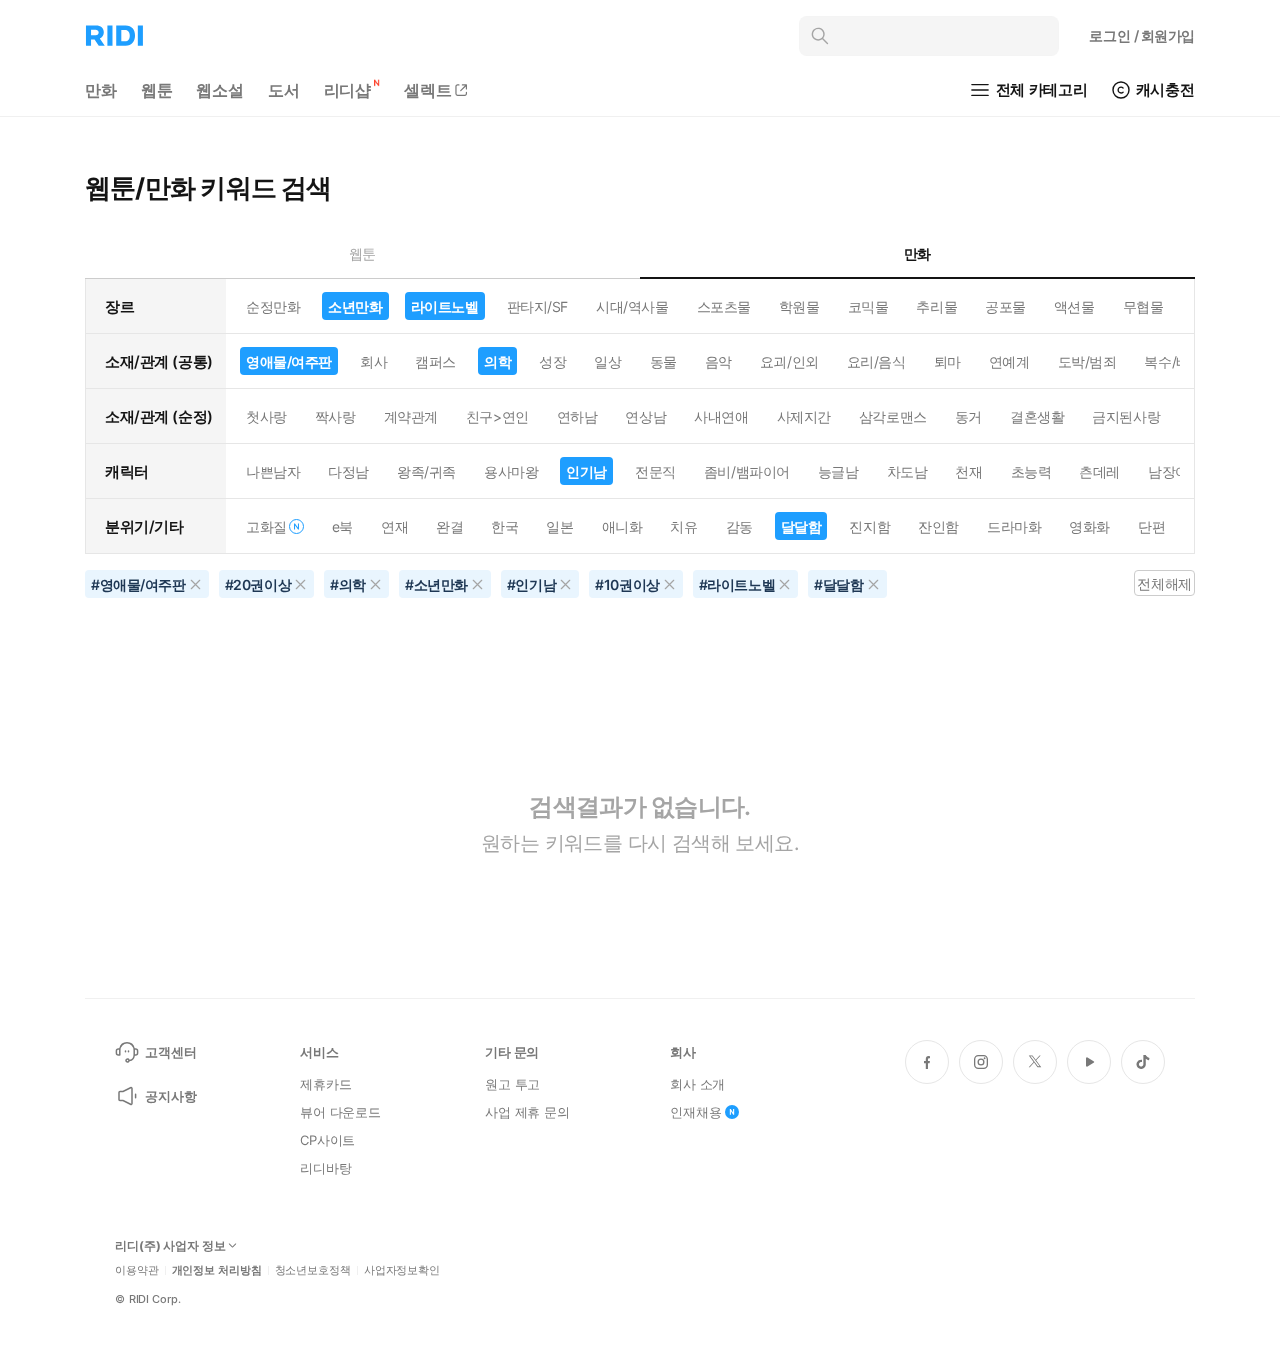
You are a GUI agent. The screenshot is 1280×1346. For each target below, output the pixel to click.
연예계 (1009, 361)
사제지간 (804, 416)
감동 (739, 526)
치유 (683, 526)
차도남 (907, 471)
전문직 (655, 471)
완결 (449, 526)
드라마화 (1014, 526)
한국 (504, 526)
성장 (552, 361)
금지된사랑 (1126, 416)
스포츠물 (724, 306)
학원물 (799, 306)
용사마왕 (511, 471)
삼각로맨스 (893, 416)
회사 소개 (697, 1084)
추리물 (936, 306)
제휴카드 (325, 1084)
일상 (607, 361)
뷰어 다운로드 (340, 1112)
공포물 (1005, 306)
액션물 (1074, 306)
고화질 (266, 526)
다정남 (348, 471)
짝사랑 (335, 416)
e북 (342, 526)
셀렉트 (428, 90)
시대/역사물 (632, 306)
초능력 (1031, 471)
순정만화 (273, 306)
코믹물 (868, 306)
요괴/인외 (789, 361)
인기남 (586, 471)
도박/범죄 (1087, 361)
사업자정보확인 (402, 1270)
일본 (559, 526)
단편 (1151, 526)
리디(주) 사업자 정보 (170, 1246)
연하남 (577, 416)
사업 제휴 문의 (527, 1112)
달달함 (801, 526)
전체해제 (1164, 583)
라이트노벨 (445, 306)
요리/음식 (876, 361)
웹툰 (157, 90)
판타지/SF (537, 306)
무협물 (1143, 306)
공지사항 (170, 1096)
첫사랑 (266, 416)
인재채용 (695, 1112)
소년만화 (355, 306)
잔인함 (938, 526)
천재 (968, 471)
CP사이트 (327, 1140)
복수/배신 (1173, 361)
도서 (284, 90)
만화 (101, 90)
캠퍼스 (435, 361)
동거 (968, 416)
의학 (497, 361)
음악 (718, 361)
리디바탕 (325, 1168)
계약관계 (411, 416)
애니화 (622, 526)
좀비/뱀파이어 (747, 471)
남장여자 (1175, 471)
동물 (663, 361)
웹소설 (220, 90)
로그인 (1142, 35)
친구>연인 (497, 416)
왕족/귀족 (426, 471)
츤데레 (1099, 471)
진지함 (869, 526)
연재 (394, 526)
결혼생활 (1037, 416)
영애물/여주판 (289, 361)
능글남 (838, 471)
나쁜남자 (273, 471)
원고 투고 (512, 1084)
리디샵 (348, 90)
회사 (373, 361)
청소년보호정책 (313, 1270)
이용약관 (137, 1270)
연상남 (645, 416)
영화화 (1089, 526)
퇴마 (947, 361)
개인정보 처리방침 (217, 1270)
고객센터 (170, 1052)
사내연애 (721, 416)
